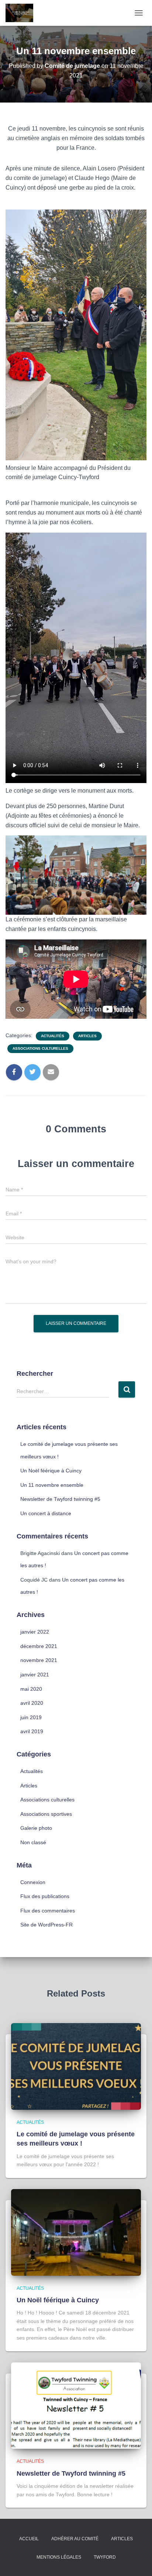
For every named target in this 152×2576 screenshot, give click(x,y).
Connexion (33, 1882)
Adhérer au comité (75, 2539)
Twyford (105, 2557)
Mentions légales (59, 2557)
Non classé (33, 1842)
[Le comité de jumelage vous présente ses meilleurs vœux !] (76, 2066)
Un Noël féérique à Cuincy (51, 1471)
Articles (87, 1036)
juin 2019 (31, 1717)
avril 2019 (32, 1731)
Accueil (29, 2539)
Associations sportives (46, 1814)
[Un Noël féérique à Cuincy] (76, 2232)
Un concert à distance (46, 1513)
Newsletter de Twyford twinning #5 (60, 1499)
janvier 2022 (35, 1632)
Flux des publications (45, 1896)
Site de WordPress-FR (46, 1925)
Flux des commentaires (48, 1911)
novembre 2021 (39, 1660)
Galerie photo (36, 1828)
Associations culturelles (40, 1048)
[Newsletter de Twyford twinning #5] (76, 2405)
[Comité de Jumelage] (22, 13)
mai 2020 (31, 1689)
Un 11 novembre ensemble (52, 1485)
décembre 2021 (39, 1646)
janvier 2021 (35, 1675)
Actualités (53, 1036)
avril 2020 (32, 1703)
